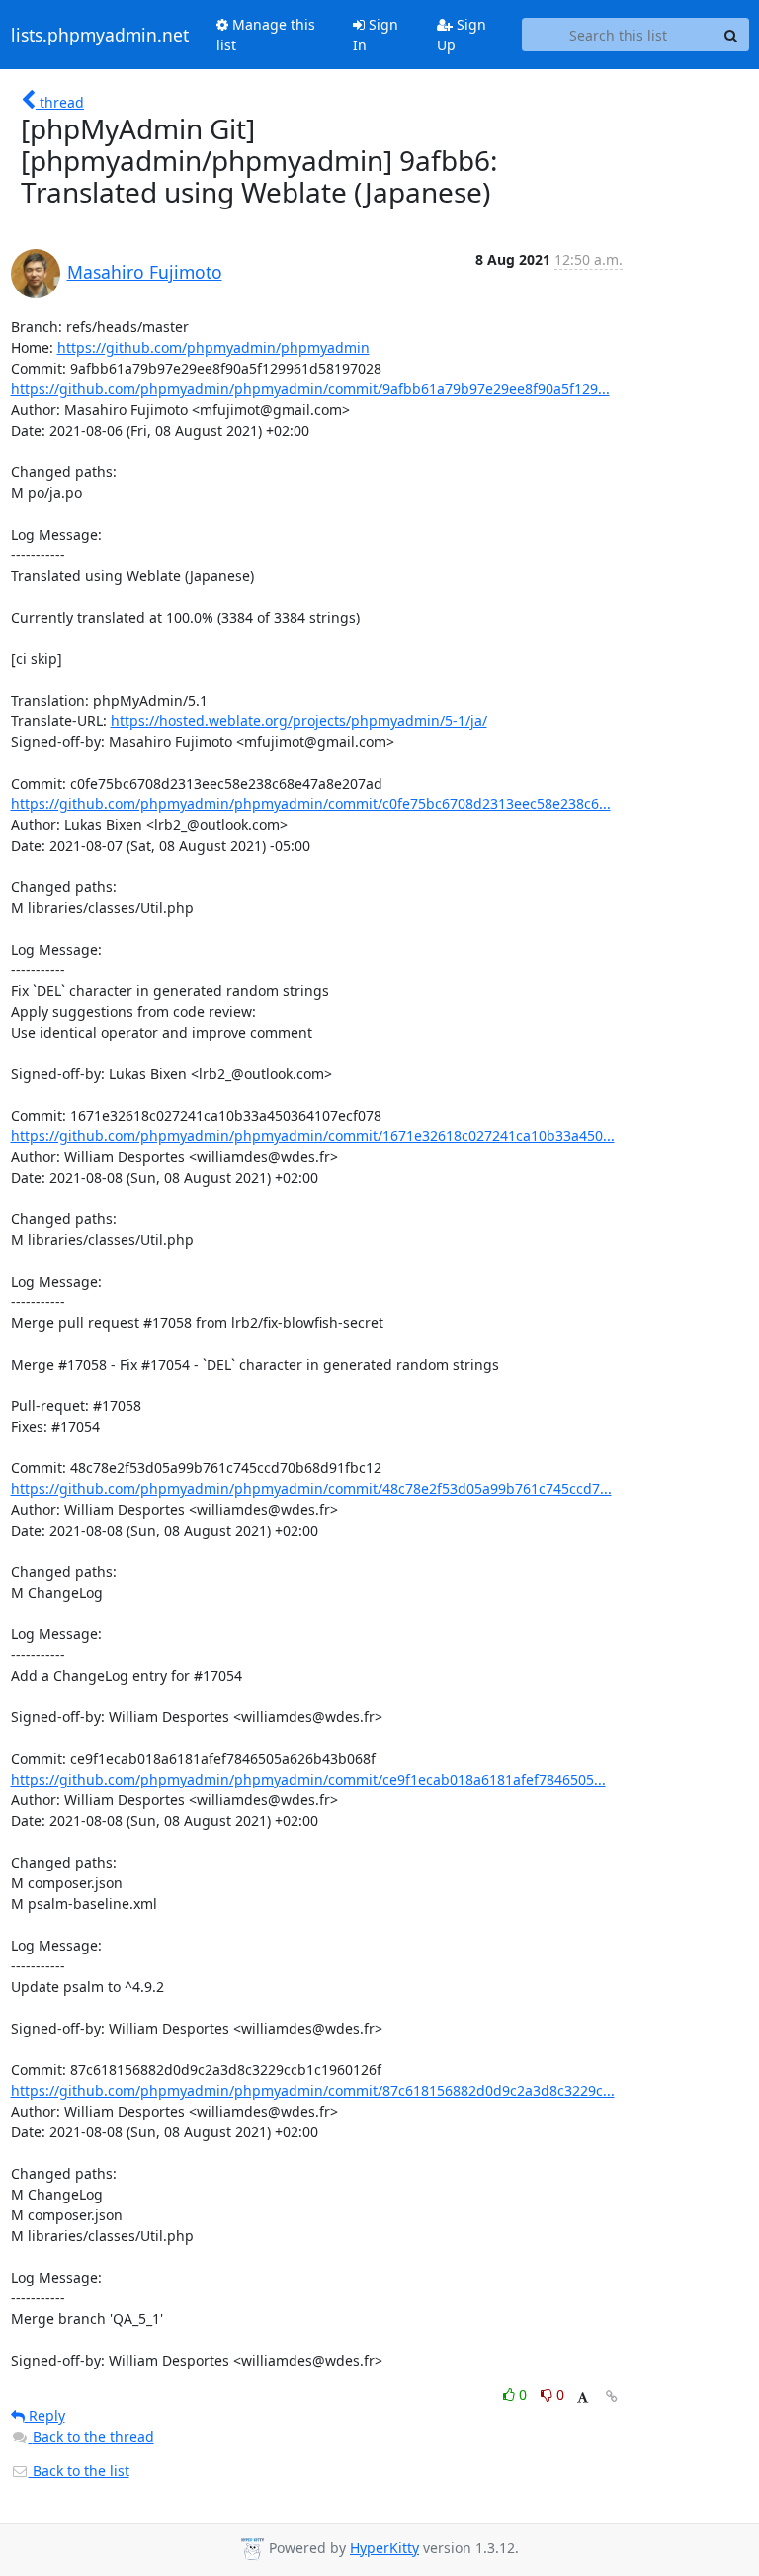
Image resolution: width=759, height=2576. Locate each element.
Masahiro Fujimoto (145, 272)
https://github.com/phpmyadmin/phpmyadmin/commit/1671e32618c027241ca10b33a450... (313, 1136)
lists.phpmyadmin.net (100, 35)
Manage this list (266, 35)
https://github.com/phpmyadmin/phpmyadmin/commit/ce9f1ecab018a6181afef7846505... (308, 1779)
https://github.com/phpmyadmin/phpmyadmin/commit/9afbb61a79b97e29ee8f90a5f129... (310, 389)
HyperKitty (384, 2548)
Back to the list (79, 2471)
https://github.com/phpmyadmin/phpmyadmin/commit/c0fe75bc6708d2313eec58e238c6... (311, 804)
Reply (45, 2415)
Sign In (376, 35)
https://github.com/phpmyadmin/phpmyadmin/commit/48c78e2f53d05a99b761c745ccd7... (311, 1489)
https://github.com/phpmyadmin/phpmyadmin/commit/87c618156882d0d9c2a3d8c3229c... (313, 2090)
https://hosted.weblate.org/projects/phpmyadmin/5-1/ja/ (299, 721)
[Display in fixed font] (583, 2398)
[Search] (731, 35)
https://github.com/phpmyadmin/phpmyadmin (213, 347)
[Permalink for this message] (612, 2397)
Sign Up (462, 35)
